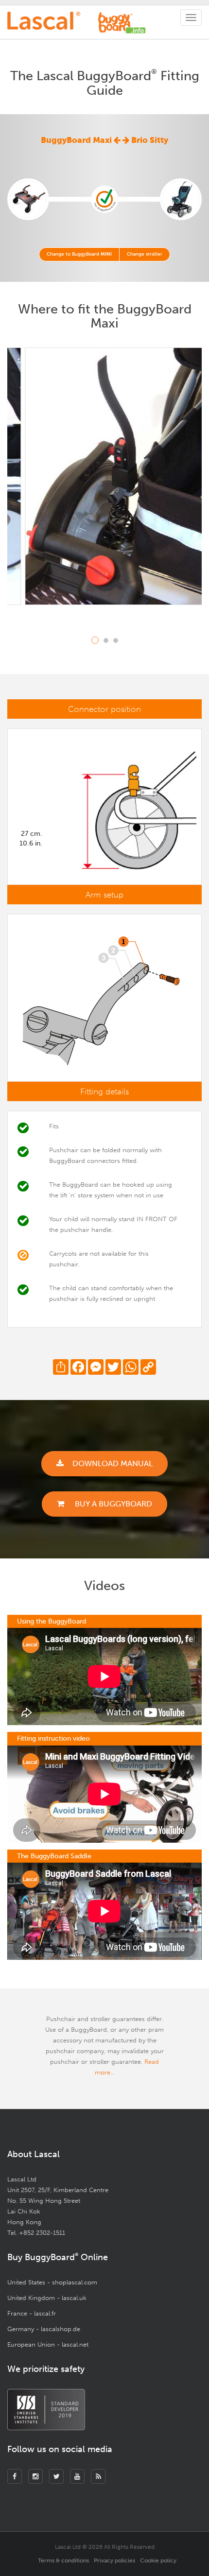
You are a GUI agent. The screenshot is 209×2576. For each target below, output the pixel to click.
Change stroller (145, 254)
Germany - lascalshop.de (44, 2329)
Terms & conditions (63, 2560)
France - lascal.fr (32, 2313)
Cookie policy (158, 2560)
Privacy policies (114, 2560)
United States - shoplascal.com (52, 2282)
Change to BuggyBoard (79, 254)
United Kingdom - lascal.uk (47, 2298)
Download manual (113, 1463)
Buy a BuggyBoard (113, 1504)
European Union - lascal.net (48, 2344)
